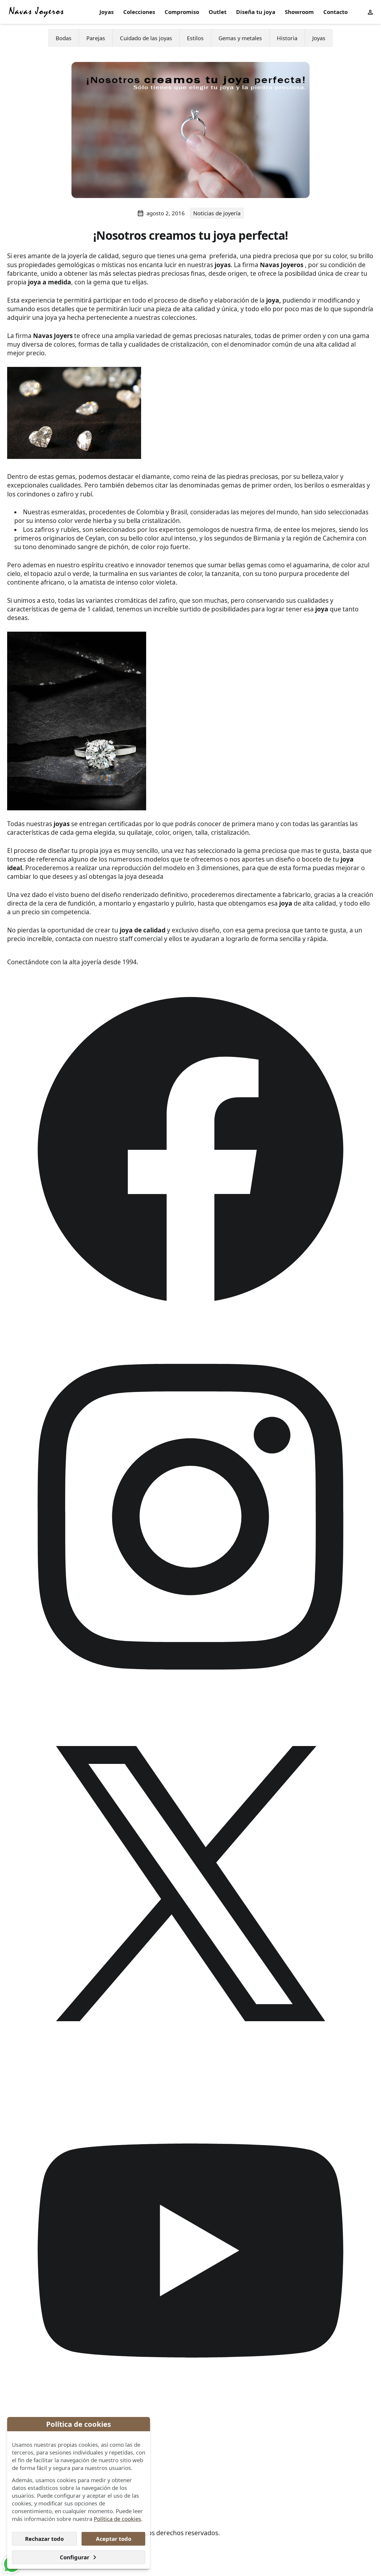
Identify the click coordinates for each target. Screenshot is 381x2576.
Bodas (64, 38)
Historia (287, 38)
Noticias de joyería (217, 213)
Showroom (299, 12)
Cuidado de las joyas (146, 38)
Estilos (195, 38)
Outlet (218, 12)
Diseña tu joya (256, 12)
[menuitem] (107, 12)
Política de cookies (117, 2519)
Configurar (75, 2557)
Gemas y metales (240, 38)
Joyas (107, 12)
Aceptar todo (114, 2539)
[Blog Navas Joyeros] (36, 12)
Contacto (335, 12)
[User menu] (370, 12)
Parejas (96, 38)
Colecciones (139, 12)
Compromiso (182, 12)
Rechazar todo (44, 2539)
